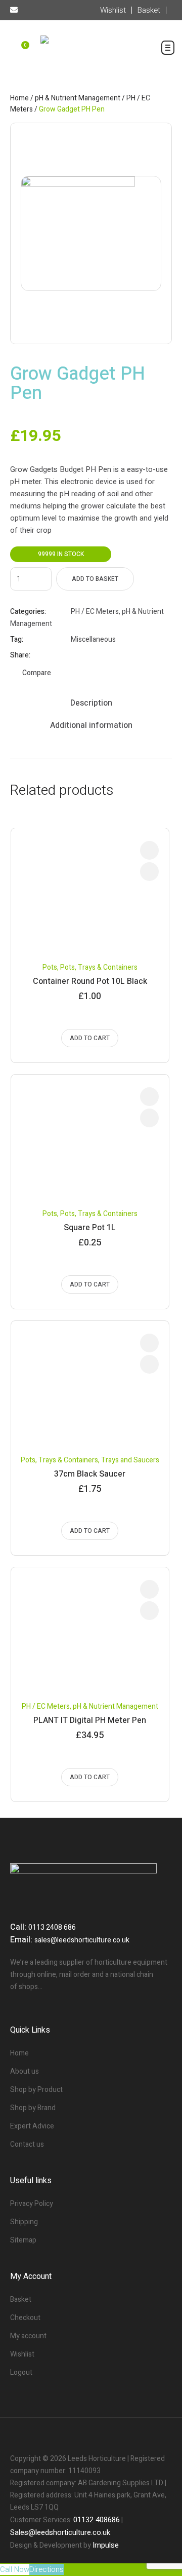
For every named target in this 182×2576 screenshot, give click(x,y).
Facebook (75, 655)
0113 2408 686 (52, 1927)
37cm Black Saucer (90, 1474)
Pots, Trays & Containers (99, 967)
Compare (37, 673)
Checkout (25, 2318)
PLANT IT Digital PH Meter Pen (90, 1720)
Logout (21, 2372)
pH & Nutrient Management (78, 98)
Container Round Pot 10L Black (90, 981)
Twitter (88, 655)
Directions (47, 2569)
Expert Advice (32, 2126)
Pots (50, 967)
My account (28, 2336)
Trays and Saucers (130, 1460)
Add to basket (95, 579)
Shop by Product (36, 2090)
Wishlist (22, 2354)
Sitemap (23, 2240)
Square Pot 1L (90, 1228)
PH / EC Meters (95, 612)
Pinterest (101, 655)
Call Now (15, 2569)
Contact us (27, 2144)
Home (19, 98)
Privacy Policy (32, 2204)
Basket (21, 2299)
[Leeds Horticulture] (91, 51)
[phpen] (91, 233)
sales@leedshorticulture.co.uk (82, 1940)
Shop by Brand (33, 2108)
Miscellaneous (93, 639)
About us (25, 2071)
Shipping (24, 2222)
